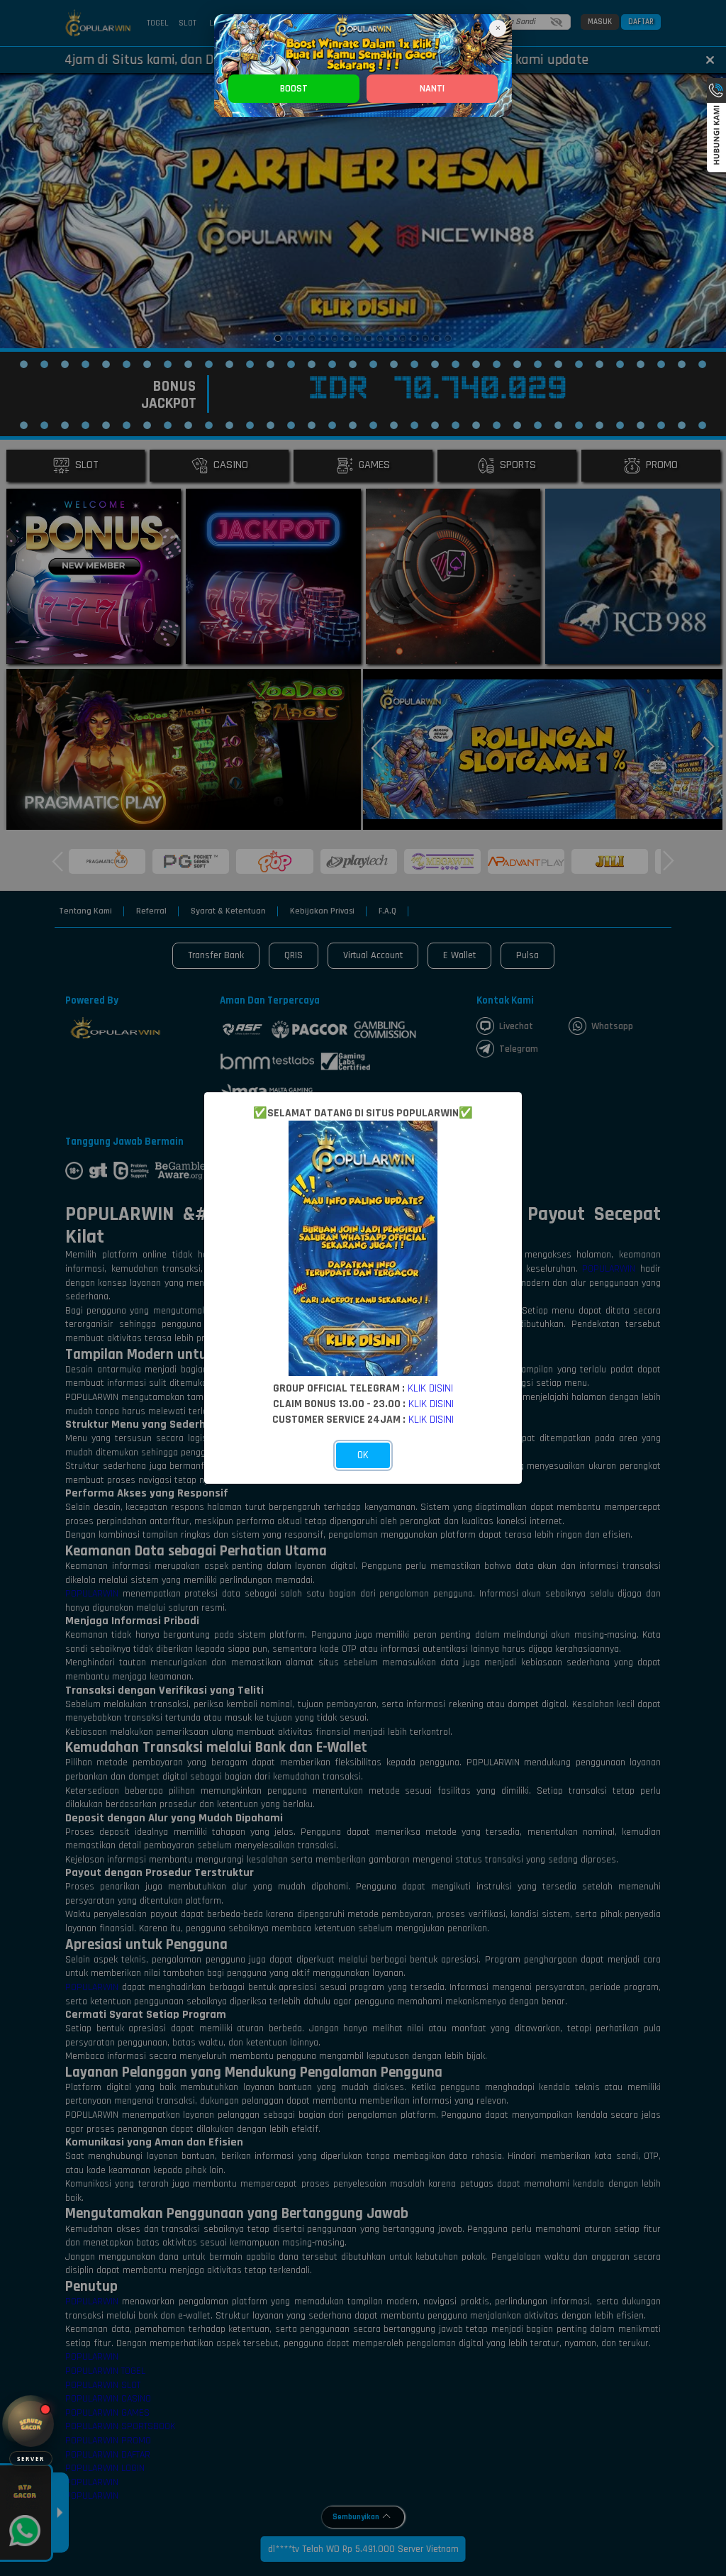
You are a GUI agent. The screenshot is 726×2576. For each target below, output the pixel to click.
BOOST (294, 89)
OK (363, 1455)
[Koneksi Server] (31, 2424)
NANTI (432, 89)
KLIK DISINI (430, 1388)
